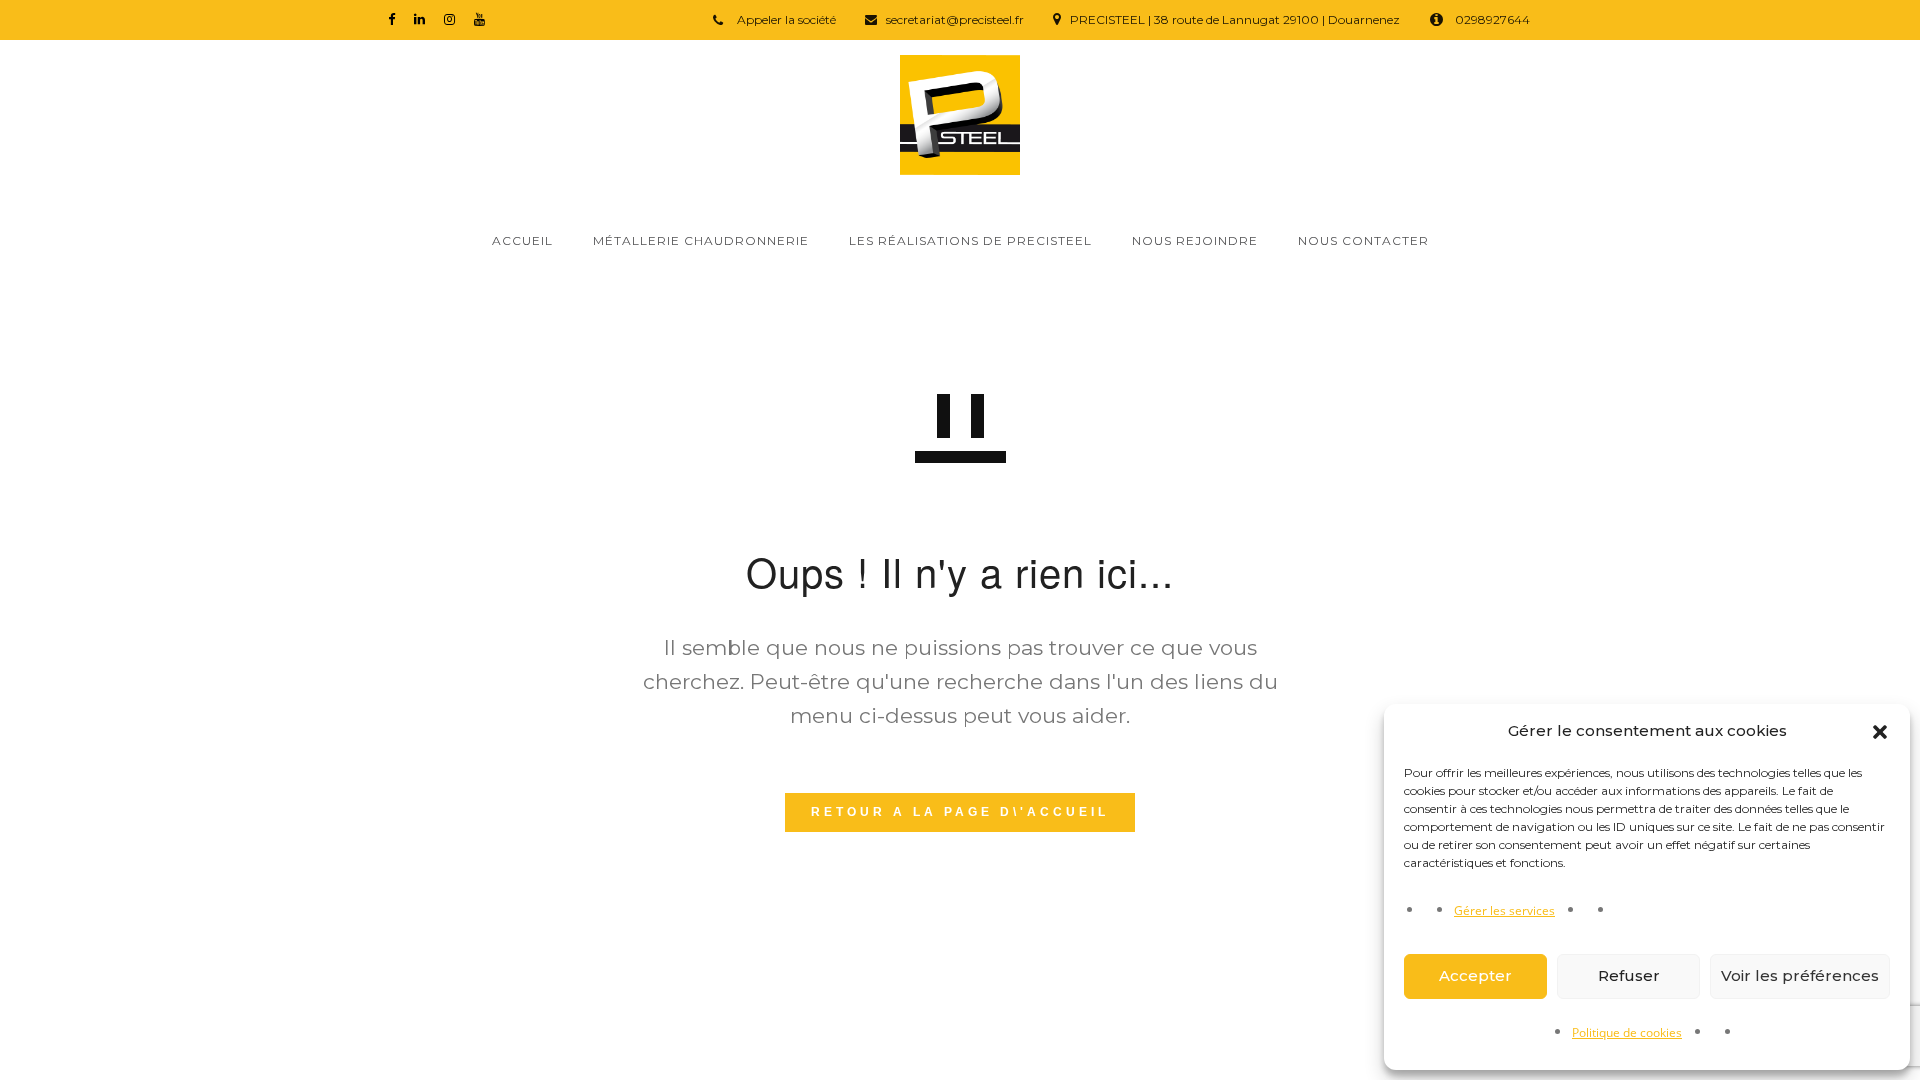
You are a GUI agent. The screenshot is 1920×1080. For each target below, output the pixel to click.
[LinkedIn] (424, 18)
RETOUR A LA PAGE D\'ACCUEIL (960, 812)
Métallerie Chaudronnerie (701, 240)
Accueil (522, 240)
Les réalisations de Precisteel (970, 240)
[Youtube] (484, 18)
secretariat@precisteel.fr (955, 19)
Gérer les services (1504, 910)
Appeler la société (785, 19)
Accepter (1475, 975)
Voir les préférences (1800, 975)
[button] (1880, 732)
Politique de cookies (1627, 1032)
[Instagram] (454, 18)
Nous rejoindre (1195, 240)
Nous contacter (1363, 240)
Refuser (1629, 975)
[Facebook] (396, 18)
